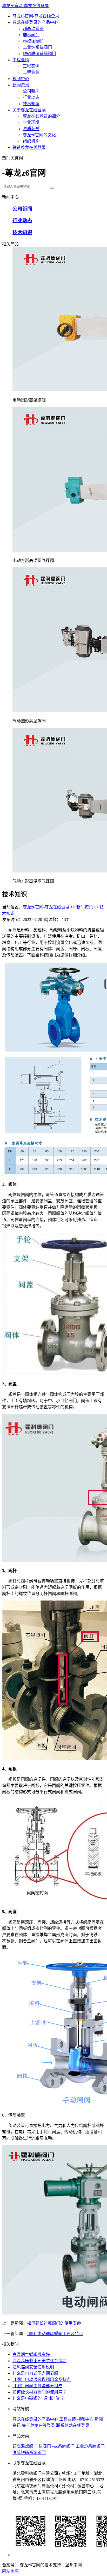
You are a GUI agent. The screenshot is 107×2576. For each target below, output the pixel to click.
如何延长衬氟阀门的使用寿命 (54, 2323)
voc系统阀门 (34, 41)
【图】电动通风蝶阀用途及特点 (55, 2334)
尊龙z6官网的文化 (39, 135)
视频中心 (21, 79)
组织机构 (31, 141)
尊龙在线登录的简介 (42, 116)
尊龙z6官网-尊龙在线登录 (25, 6)
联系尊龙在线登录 (29, 147)
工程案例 (31, 66)
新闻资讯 (21, 85)
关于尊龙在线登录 (29, 110)
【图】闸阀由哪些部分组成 (37, 2386)
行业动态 (31, 97)
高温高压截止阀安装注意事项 (39, 2361)
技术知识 (31, 104)
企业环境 (31, 122)
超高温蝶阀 (33, 29)
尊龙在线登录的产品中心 (35, 22)
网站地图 (10, 2571)
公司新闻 (31, 91)
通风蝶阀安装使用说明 (33, 2367)
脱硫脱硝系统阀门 (39, 54)
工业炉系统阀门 (37, 47)
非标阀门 (31, 35)
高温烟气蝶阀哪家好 (31, 2354)
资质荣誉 (31, 129)
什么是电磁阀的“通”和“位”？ (39, 2398)
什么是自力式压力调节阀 (35, 2373)
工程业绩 (21, 60)
